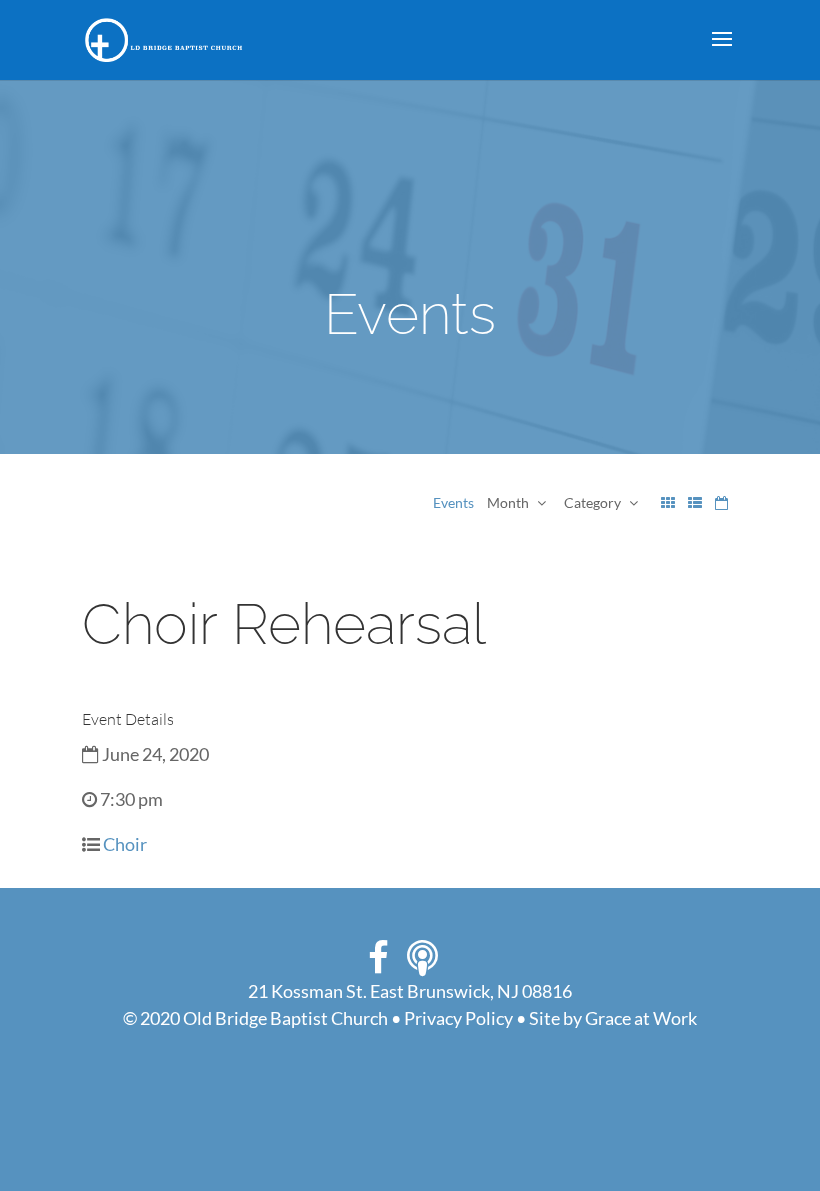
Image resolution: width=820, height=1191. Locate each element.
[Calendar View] (721, 502)
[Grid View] (668, 502)
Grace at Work (641, 1018)
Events (453, 502)
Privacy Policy (458, 1018)
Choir (125, 844)
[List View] (695, 502)
